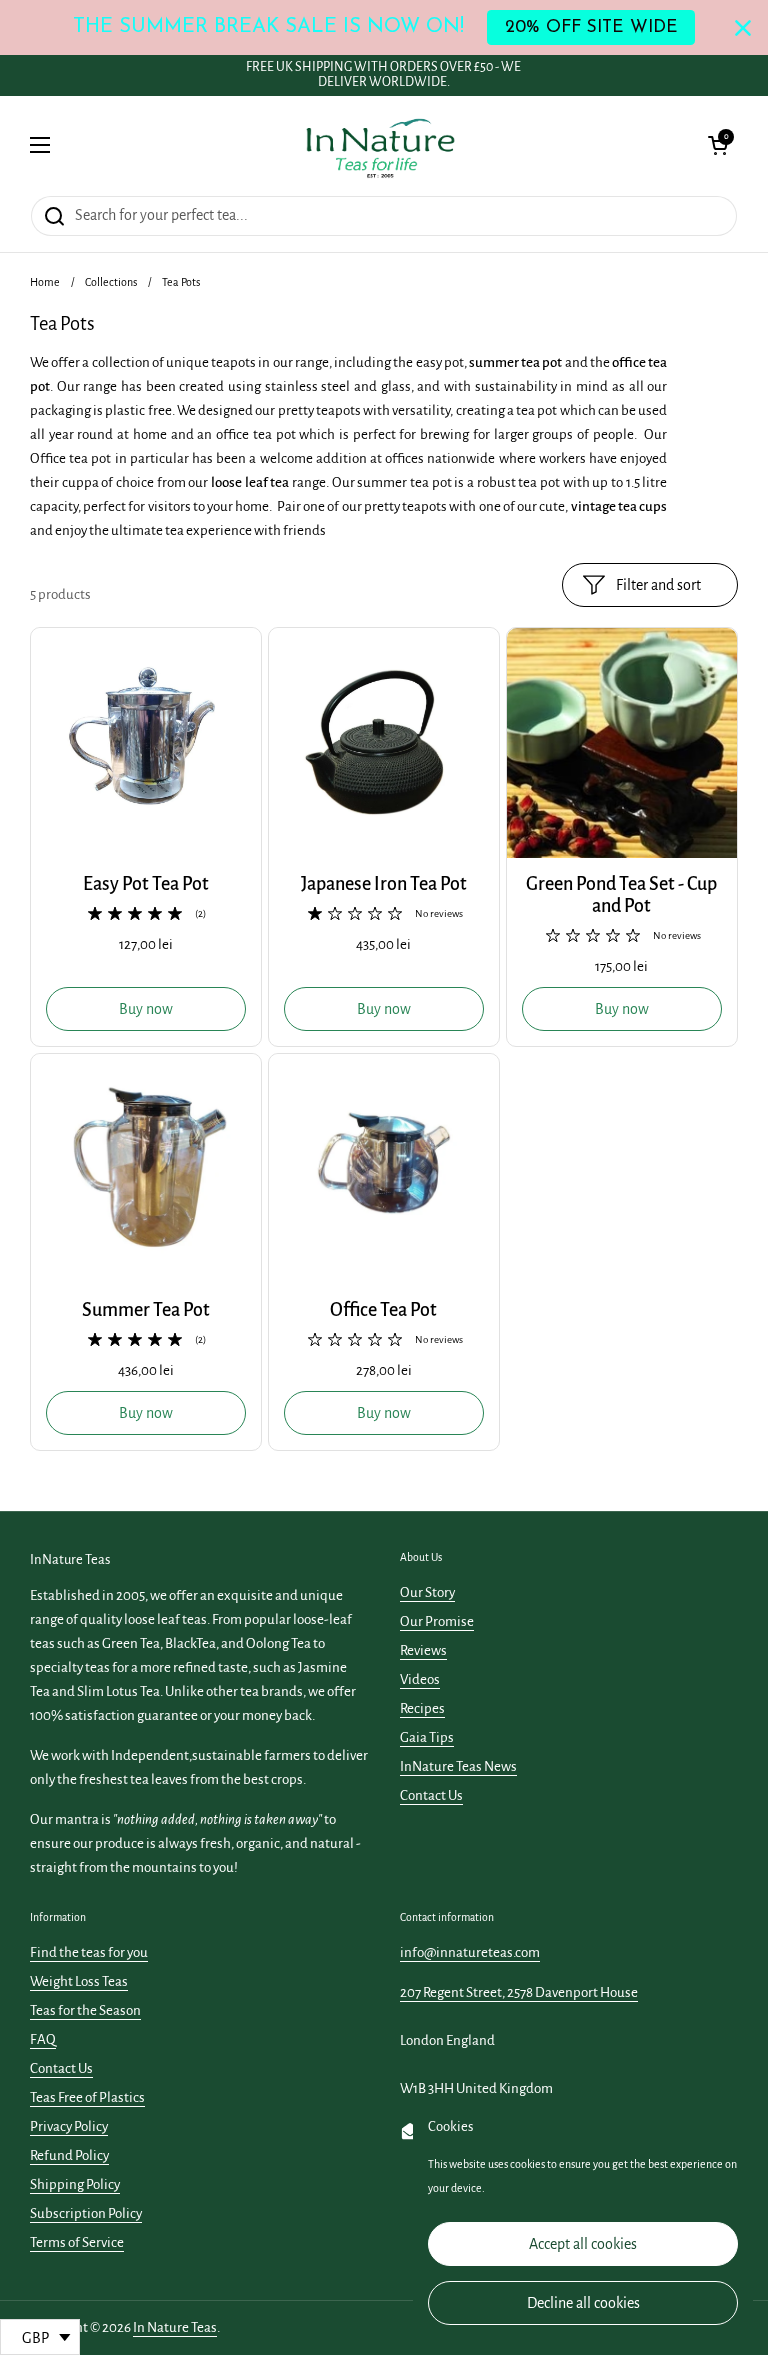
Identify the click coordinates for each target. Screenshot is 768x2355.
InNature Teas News (458, 1766)
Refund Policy (69, 2155)
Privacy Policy (69, 2126)
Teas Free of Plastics (87, 2097)
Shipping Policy (75, 2184)
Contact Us (431, 1795)
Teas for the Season (85, 2010)
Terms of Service (77, 2242)
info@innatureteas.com (470, 1952)
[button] (718, 145)
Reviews (423, 1650)
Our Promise (437, 1621)
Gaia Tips (427, 1737)
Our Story (427, 1592)
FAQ (43, 2039)
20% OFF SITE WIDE (591, 27)
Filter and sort (658, 585)
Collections (111, 282)
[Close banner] (743, 28)
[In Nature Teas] (379, 145)
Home (45, 282)
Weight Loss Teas (79, 1981)
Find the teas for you (89, 1952)
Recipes (422, 1708)
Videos (420, 1679)
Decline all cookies (583, 2303)
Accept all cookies (583, 2244)
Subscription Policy (86, 2213)
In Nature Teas (175, 2327)
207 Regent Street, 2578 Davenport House (519, 1992)
